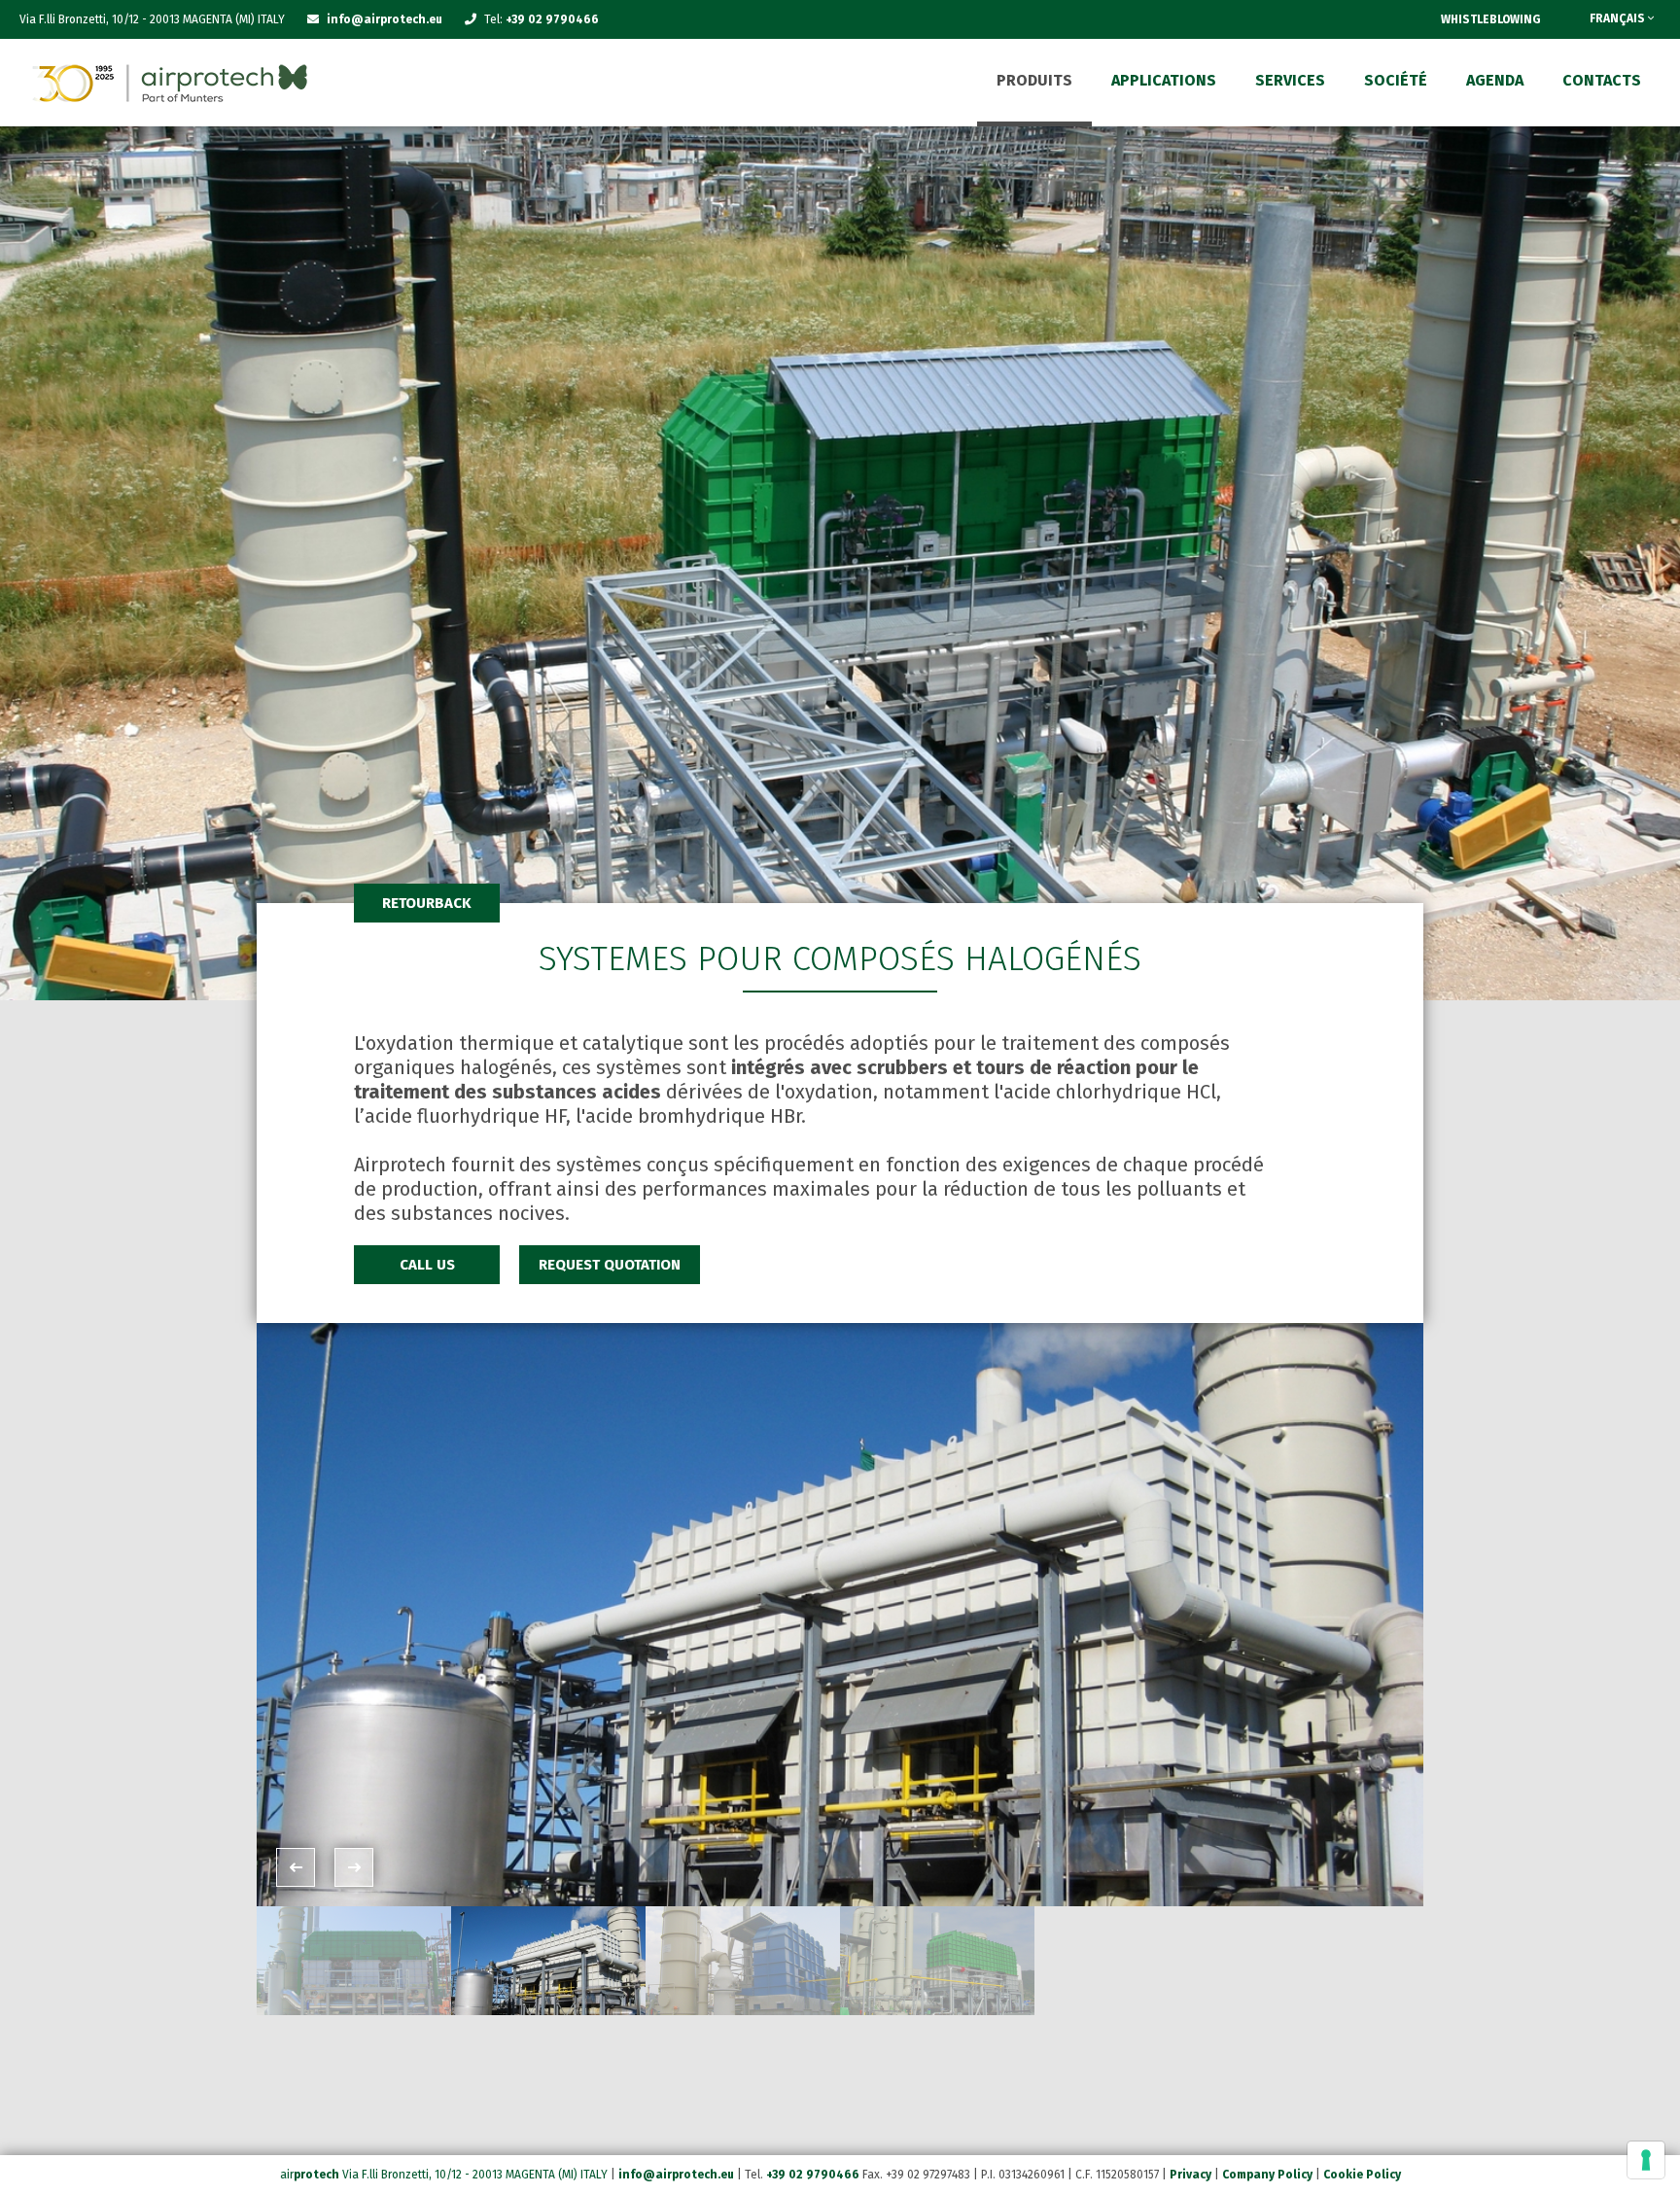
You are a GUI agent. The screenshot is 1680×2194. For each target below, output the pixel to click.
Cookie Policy (1362, 2175)
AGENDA (1495, 80)
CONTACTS (1602, 80)
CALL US (427, 1265)
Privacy (1190, 2175)
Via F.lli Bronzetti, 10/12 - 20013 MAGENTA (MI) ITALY (475, 2175)
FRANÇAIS (1619, 18)
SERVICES (1290, 80)
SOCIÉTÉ (1396, 80)
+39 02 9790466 (552, 19)
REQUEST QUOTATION (610, 1265)
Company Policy (1267, 2175)
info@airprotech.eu (676, 2175)
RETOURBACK (427, 903)
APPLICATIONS (1164, 80)
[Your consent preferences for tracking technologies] (1646, 2160)
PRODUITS (1034, 80)
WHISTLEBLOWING (1491, 19)
